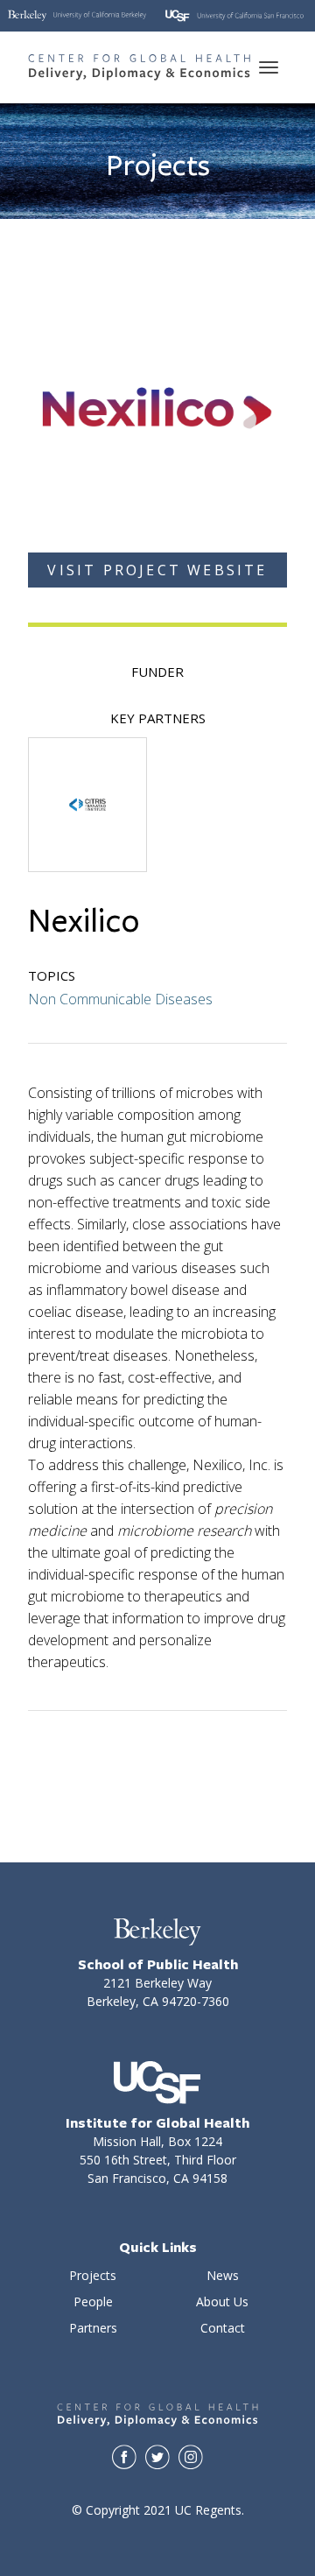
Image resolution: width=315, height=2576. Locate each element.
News (223, 2275)
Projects (93, 2275)
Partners (93, 2328)
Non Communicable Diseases (120, 999)
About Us (222, 2302)
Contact (223, 2328)
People (93, 2302)
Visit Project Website (157, 570)
